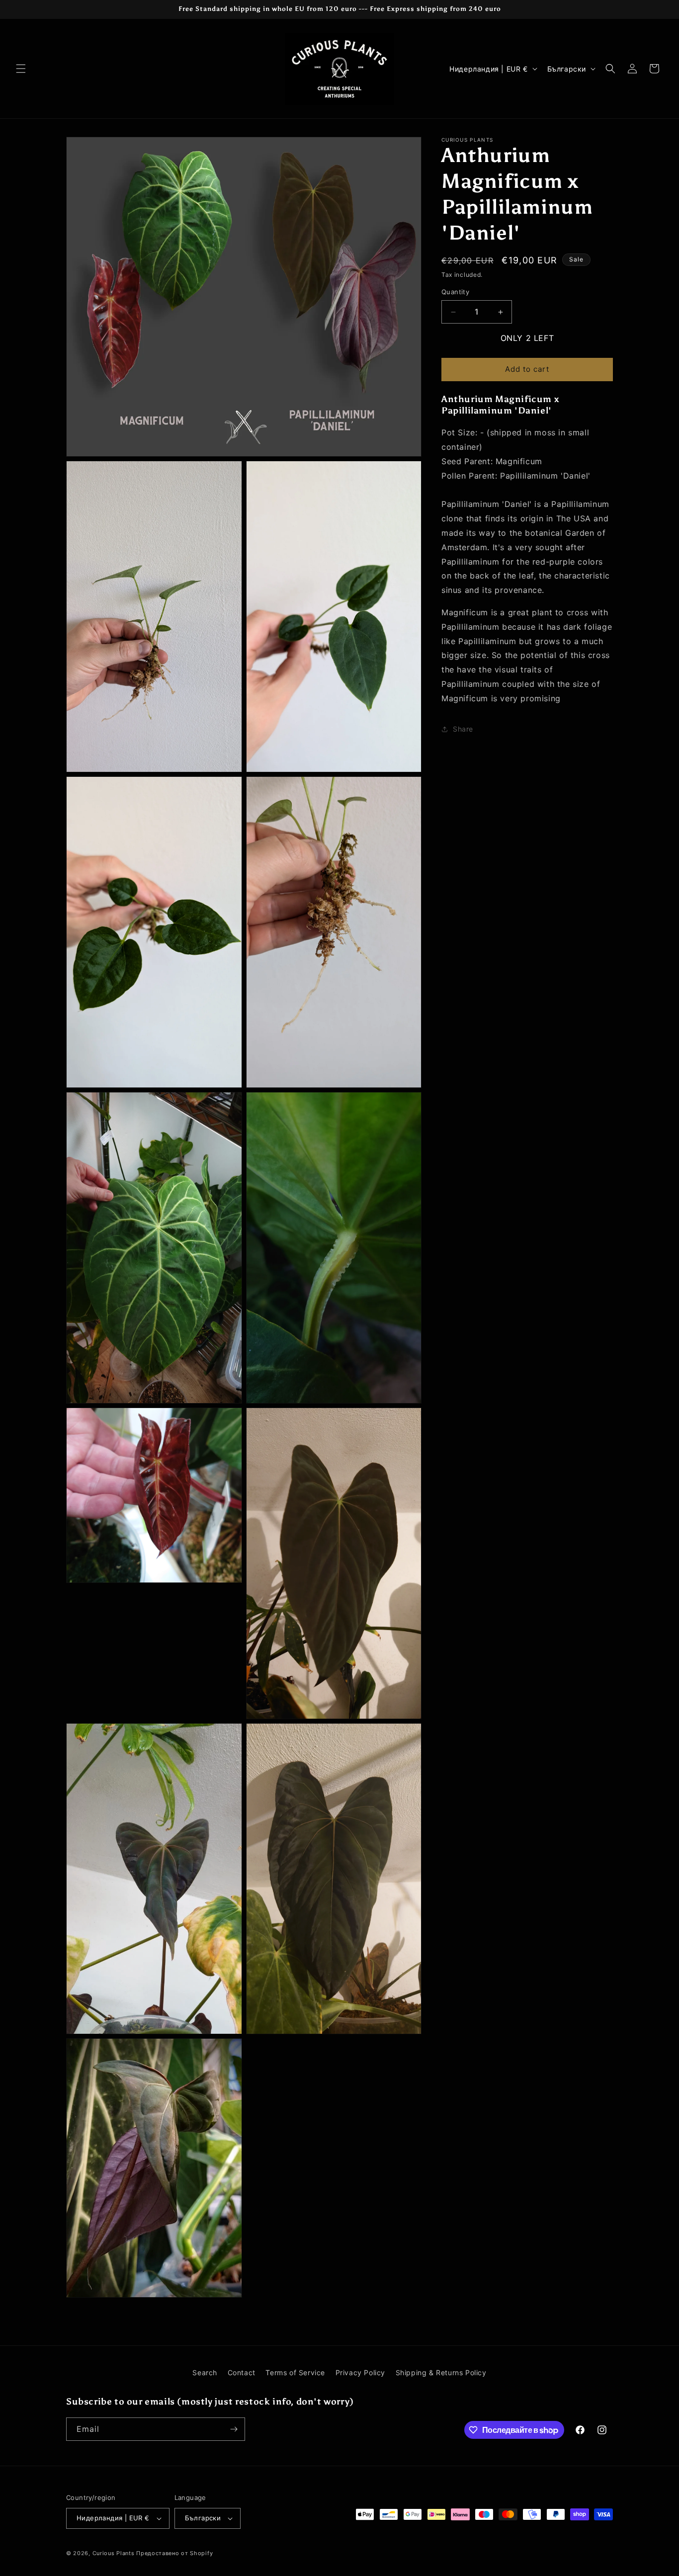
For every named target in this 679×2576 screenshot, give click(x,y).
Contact (242, 2372)
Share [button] (463, 729)
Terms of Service (295, 2372)
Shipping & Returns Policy (441, 2372)
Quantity (455, 292)
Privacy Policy (360, 2372)
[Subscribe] (234, 2429)
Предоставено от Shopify (174, 2553)
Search (205, 2372)
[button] (21, 69)
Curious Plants (114, 2553)
